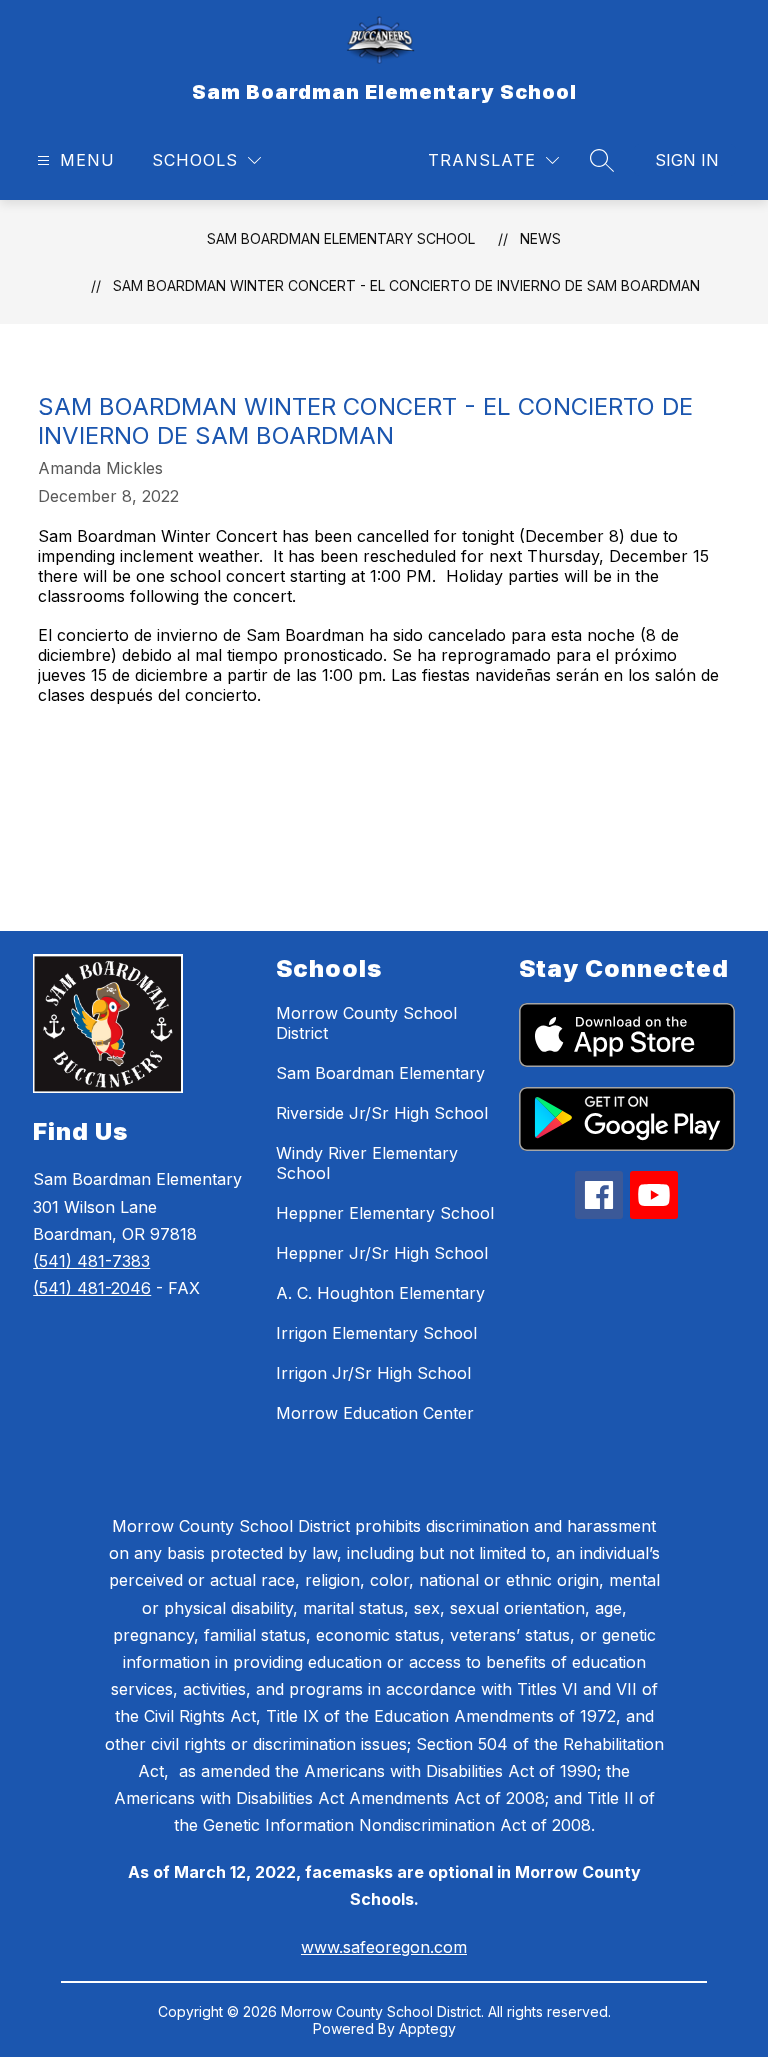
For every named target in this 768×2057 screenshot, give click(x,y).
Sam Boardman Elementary (380, 1073)
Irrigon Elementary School (376, 1333)
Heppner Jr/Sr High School (382, 1253)
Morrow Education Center (375, 1413)
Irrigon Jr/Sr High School (373, 1373)
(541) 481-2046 (92, 1288)
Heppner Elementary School (385, 1213)
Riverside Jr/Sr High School (382, 1113)
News (540, 238)
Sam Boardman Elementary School (341, 238)
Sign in (687, 160)
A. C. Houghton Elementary (380, 1293)
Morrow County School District (366, 1023)
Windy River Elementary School (367, 1163)
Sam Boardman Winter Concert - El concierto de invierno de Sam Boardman (406, 285)
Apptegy (427, 2028)
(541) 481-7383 (91, 1261)
